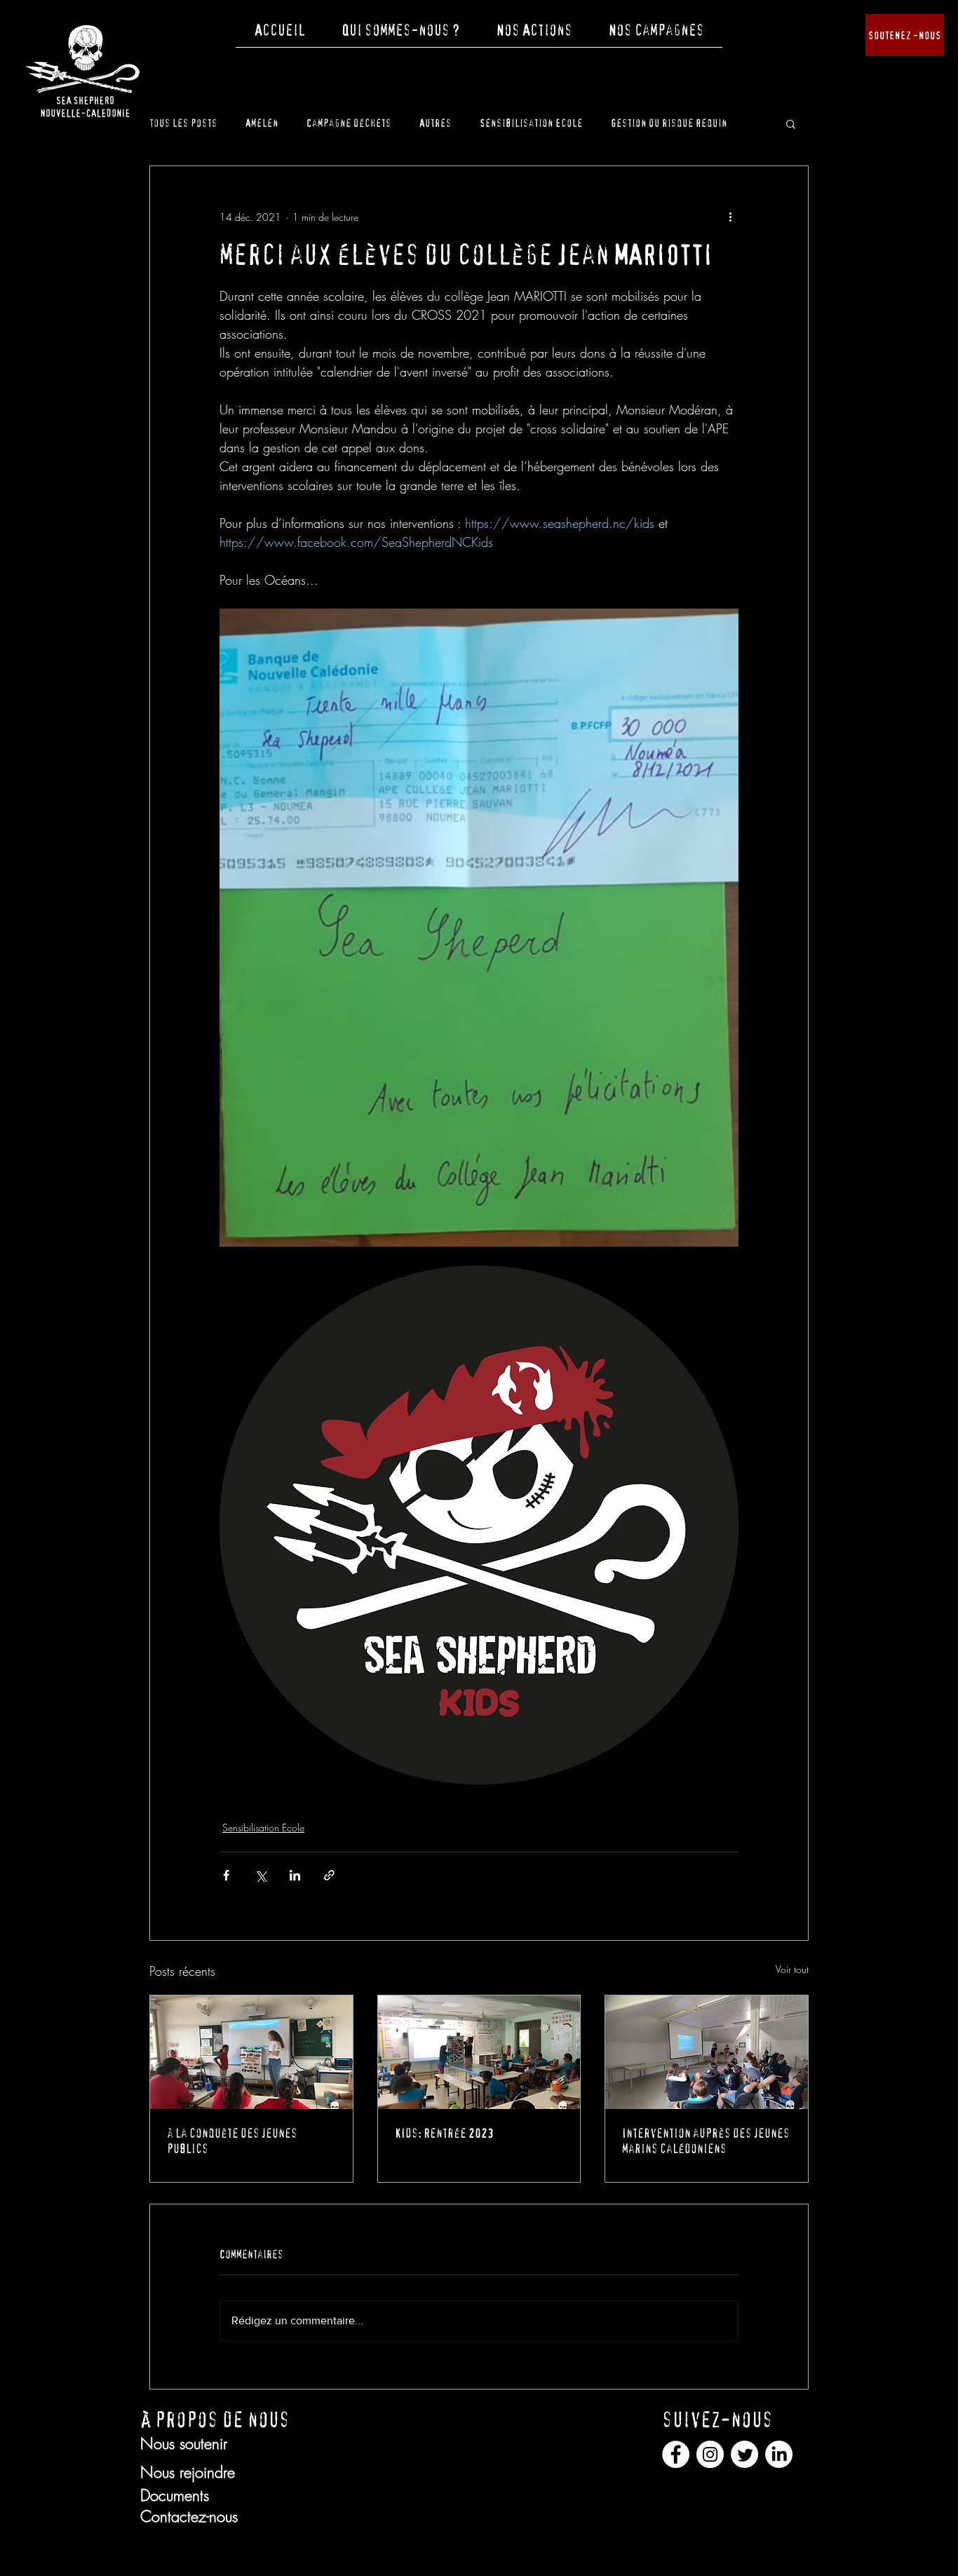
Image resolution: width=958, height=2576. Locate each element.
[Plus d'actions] (730, 217)
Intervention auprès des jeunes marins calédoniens (706, 2141)
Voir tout (792, 1969)
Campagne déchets (349, 123)
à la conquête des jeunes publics (232, 2141)
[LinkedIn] (779, 2454)
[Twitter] (744, 2454)
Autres (436, 123)
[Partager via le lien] (329, 1875)
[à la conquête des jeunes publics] (251, 2052)
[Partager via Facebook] (226, 1875)
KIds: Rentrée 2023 (444, 2134)
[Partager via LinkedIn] (295, 1875)
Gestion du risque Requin (669, 123)
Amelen (262, 123)
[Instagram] (710, 2454)
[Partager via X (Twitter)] (261, 1875)
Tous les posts (183, 123)
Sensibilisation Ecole (531, 123)
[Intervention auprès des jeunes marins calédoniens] (707, 2052)
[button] (401, 35)
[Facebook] (676, 2454)
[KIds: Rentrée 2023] (479, 2052)
